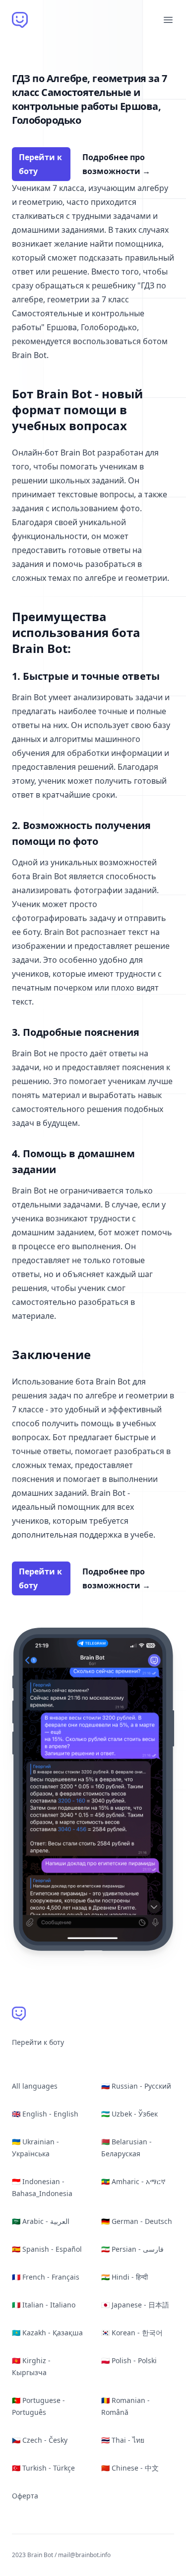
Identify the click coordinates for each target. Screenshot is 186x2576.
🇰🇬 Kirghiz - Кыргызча (31, 2366)
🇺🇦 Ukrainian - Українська (35, 2148)
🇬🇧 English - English (45, 2114)
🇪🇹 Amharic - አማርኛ (133, 2181)
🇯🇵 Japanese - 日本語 (135, 2305)
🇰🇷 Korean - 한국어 (132, 2333)
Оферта (25, 2496)
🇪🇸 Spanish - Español (47, 2249)
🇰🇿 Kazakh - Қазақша (47, 2333)
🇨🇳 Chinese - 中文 (130, 2468)
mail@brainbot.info (84, 2555)
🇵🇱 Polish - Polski (129, 2360)
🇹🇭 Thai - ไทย (123, 2440)
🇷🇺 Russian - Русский (136, 2086)
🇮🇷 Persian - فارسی (132, 2249)
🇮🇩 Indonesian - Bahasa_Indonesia (42, 2187)
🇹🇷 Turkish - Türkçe (43, 2468)
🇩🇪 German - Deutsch (137, 2221)
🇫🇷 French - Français (46, 2277)
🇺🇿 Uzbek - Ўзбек (129, 2114)
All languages (35, 2086)
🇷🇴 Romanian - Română (125, 2406)
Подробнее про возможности (116, 164)
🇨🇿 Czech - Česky (40, 2440)
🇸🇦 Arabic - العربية (41, 2221)
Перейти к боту (40, 164)
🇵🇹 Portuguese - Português (38, 2406)
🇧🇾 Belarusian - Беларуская (126, 2148)
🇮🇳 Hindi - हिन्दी (124, 2277)
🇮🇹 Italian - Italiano (44, 2305)
